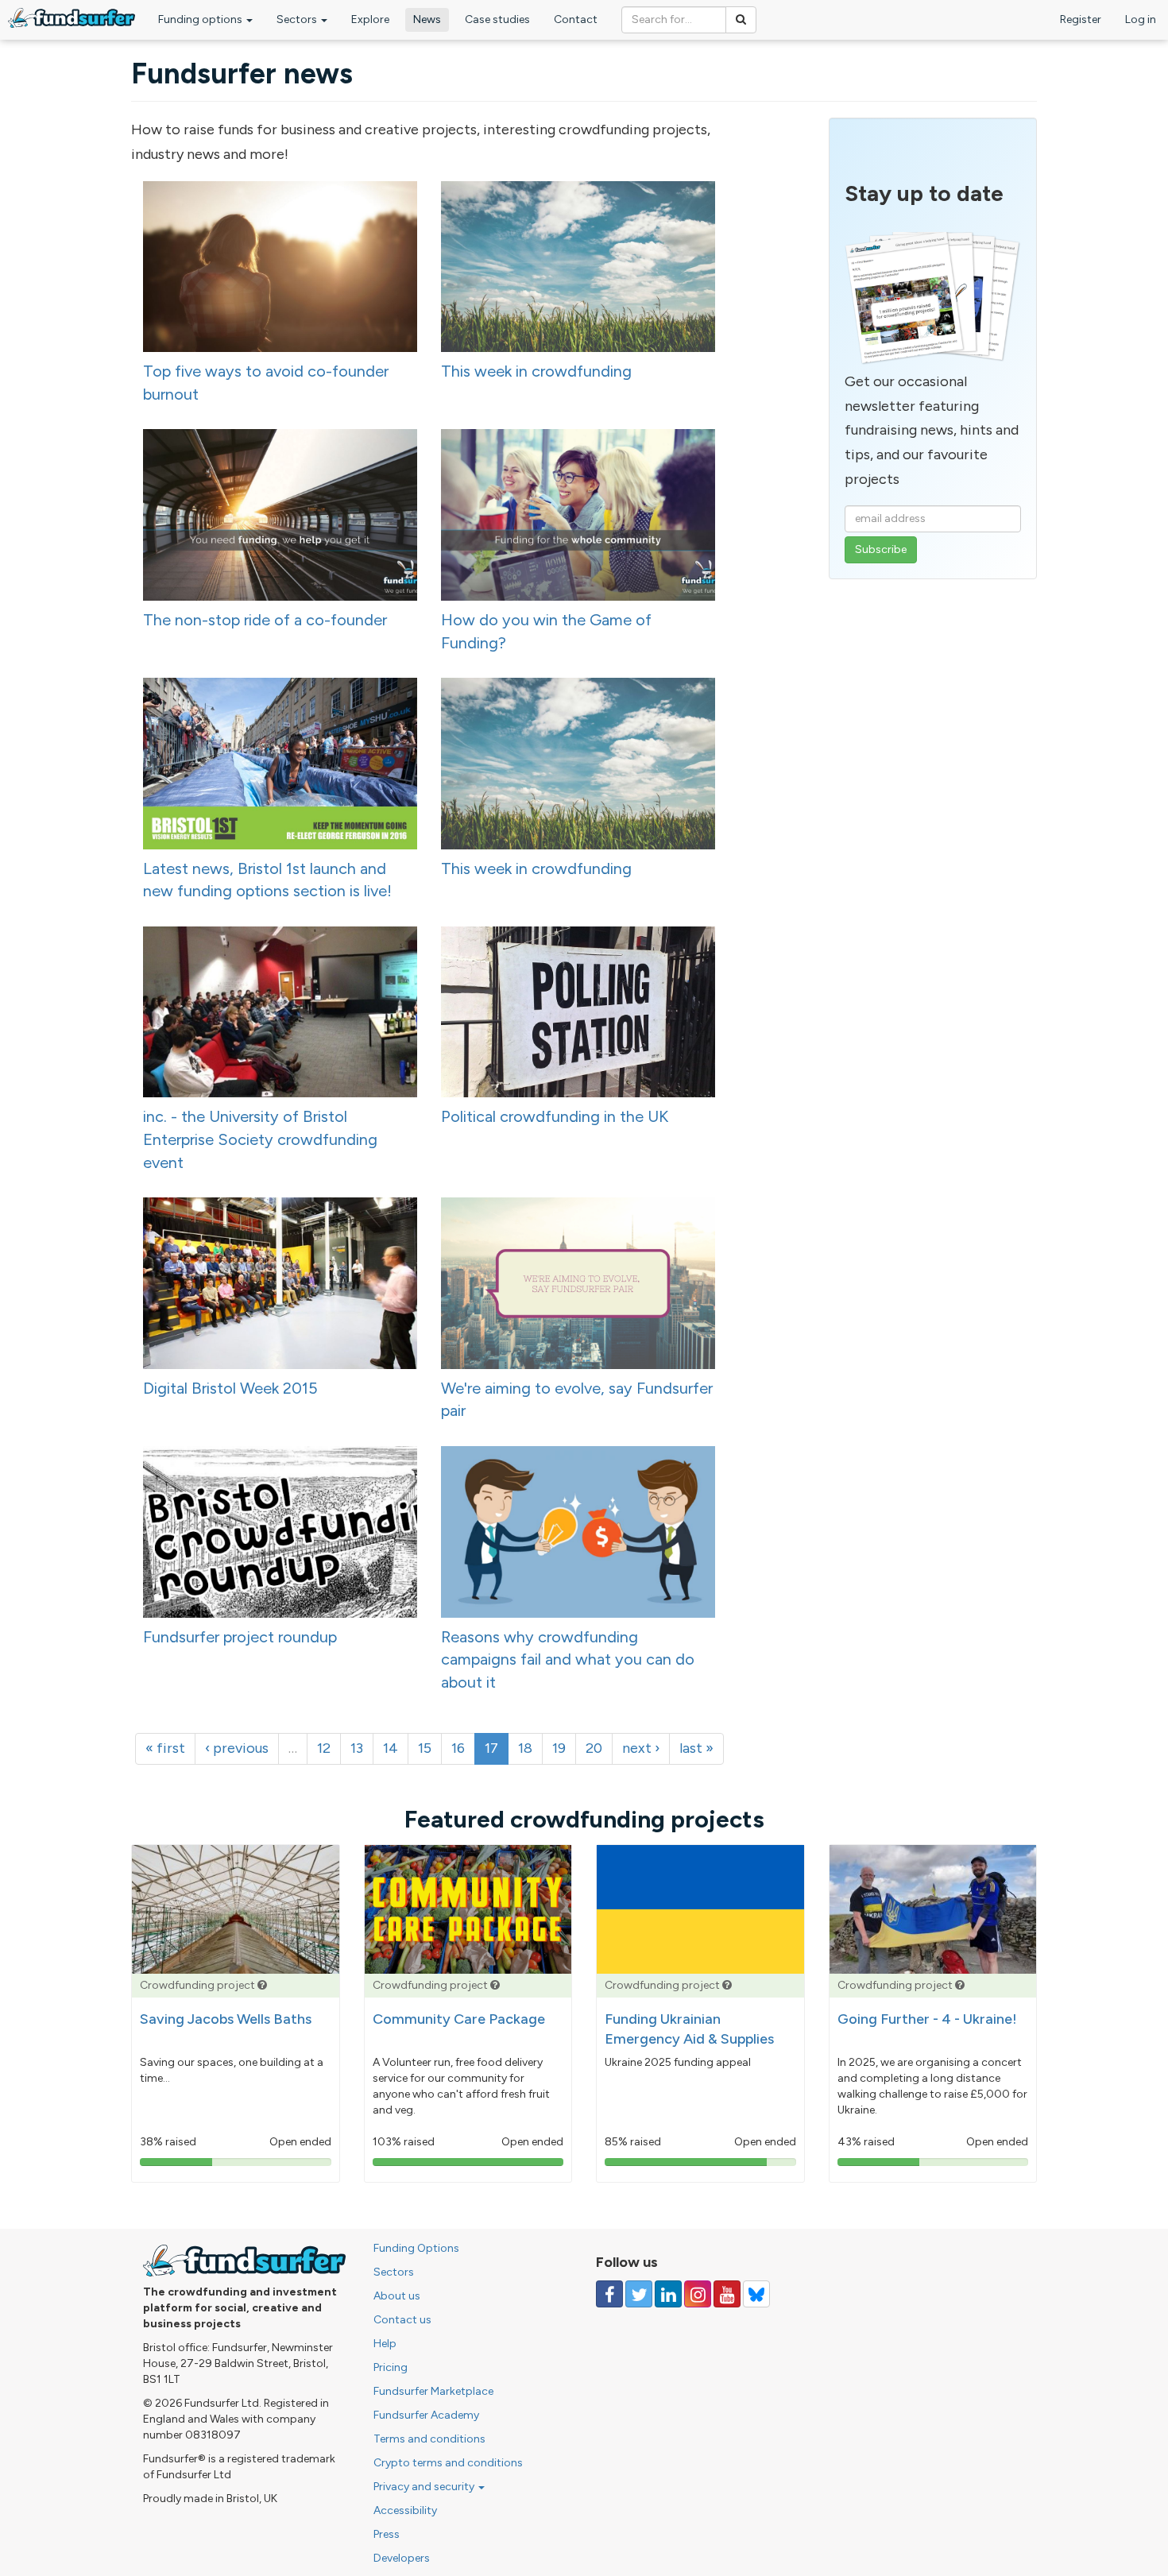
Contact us (402, 2320)
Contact (576, 19)
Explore (370, 19)
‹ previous (237, 1748)
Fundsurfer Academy (426, 2415)
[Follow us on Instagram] (698, 2294)
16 (458, 1748)
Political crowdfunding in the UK (555, 1116)
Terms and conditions (429, 2439)
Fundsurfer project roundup (240, 1637)
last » (696, 1748)
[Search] (741, 20)
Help (385, 2344)
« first (165, 1748)
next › (641, 1748)
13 (357, 1748)
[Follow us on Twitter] (639, 2294)
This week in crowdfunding (536, 371)
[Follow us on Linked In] (668, 2294)
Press (387, 2534)
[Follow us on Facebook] (609, 2294)
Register (1081, 19)
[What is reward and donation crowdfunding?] (262, 1985)
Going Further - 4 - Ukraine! (927, 2019)
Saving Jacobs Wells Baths (226, 2019)
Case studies (497, 19)
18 (525, 1748)
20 (594, 1748)
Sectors (298, 19)
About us (397, 2296)
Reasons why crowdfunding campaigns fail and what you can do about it (568, 1659)
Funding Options (416, 2248)
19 (559, 1748)
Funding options (201, 19)
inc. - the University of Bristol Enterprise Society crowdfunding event (260, 1139)
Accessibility (405, 2510)
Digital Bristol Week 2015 (230, 1388)
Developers (402, 2558)
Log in (1141, 19)
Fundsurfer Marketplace (433, 2391)
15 (425, 1748)
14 (391, 1748)
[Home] (72, 18)
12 (324, 1748)
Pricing (391, 2367)
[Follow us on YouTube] (727, 2294)
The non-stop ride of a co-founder (265, 620)
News (427, 19)
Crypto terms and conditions (448, 2463)
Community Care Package (459, 2019)
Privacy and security (425, 2487)
